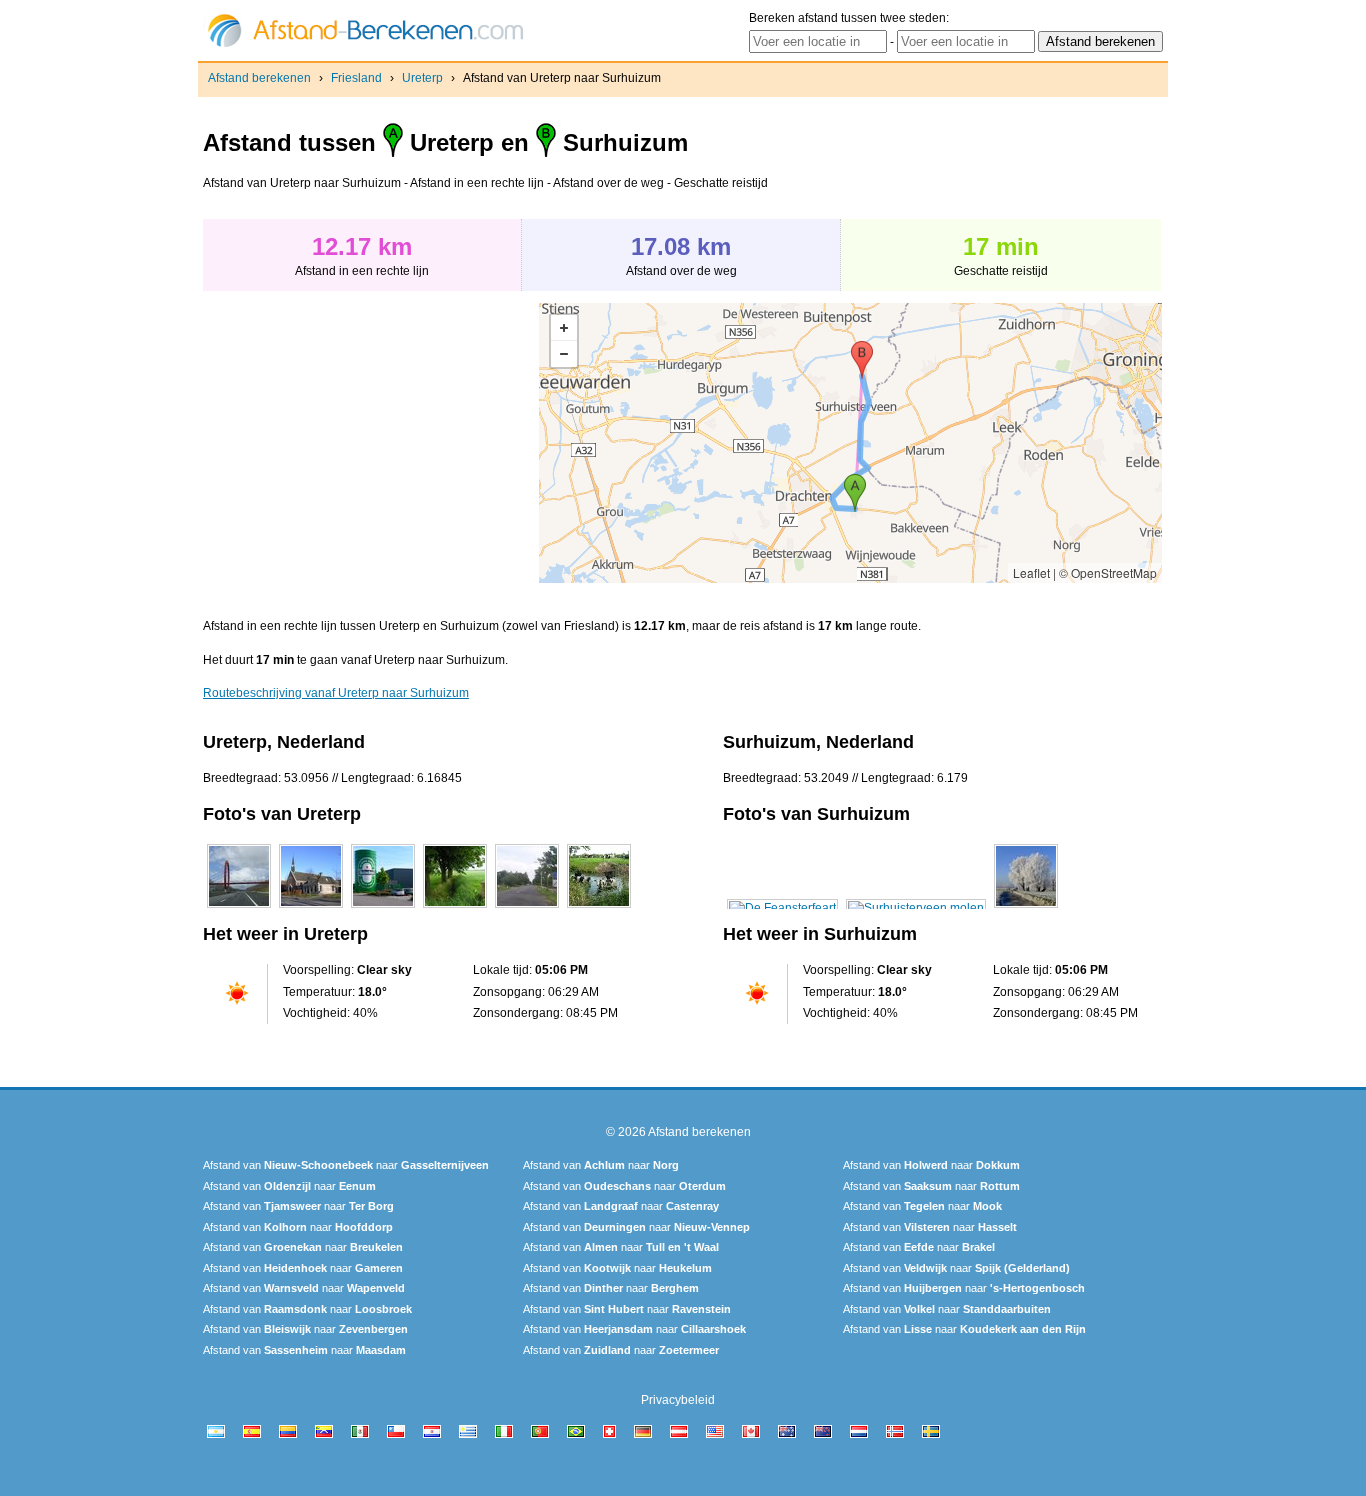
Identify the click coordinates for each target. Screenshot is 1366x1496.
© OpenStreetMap (1108, 572)
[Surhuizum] (782, 908)
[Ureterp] (239, 908)
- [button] (564, 354)
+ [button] (564, 328)
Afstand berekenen (259, 78)
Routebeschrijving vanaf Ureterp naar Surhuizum (336, 693)
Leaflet (1031, 572)
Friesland (356, 78)
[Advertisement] (371, 443)
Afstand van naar (346, 1165)
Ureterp (422, 78)
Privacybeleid (678, 1400)
